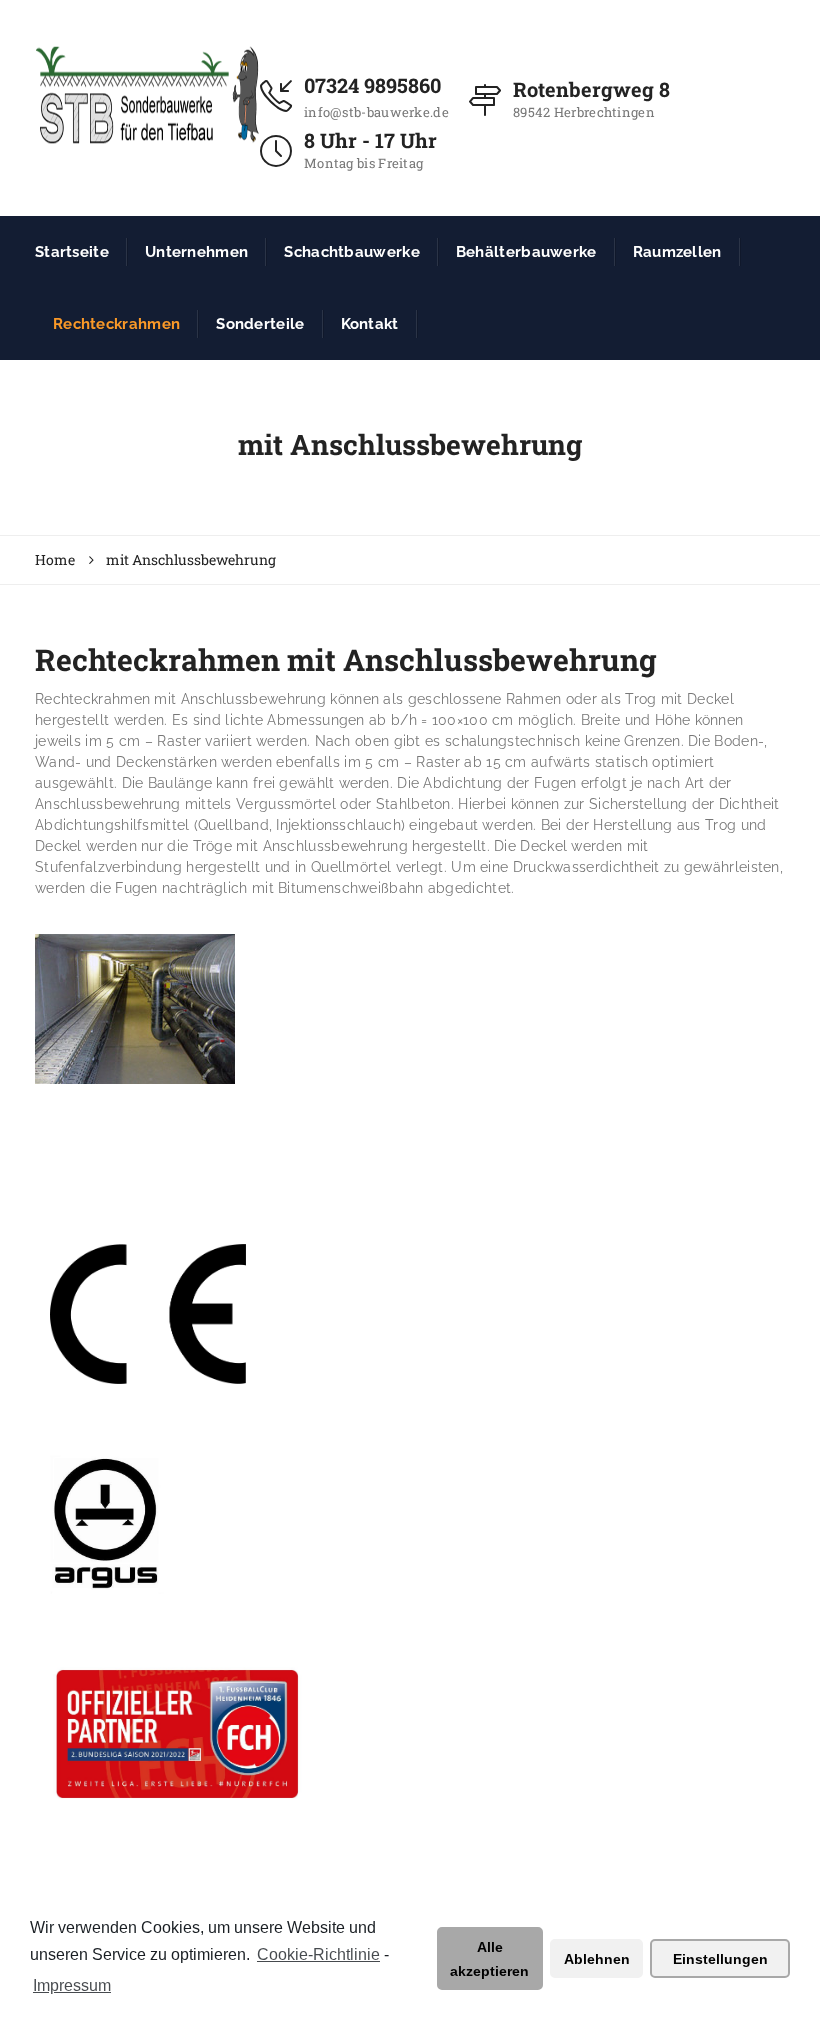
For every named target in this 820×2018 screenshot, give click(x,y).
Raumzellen (677, 252)
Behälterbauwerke (526, 252)
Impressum (72, 1985)
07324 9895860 (372, 85)
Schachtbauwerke (352, 252)
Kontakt (370, 324)
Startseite (72, 252)
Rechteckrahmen (116, 324)
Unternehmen (196, 252)
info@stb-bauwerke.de (376, 112)
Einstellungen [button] (720, 1959)
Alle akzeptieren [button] (489, 1959)
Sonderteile (260, 324)
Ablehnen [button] (597, 1959)
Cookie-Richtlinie (318, 1954)
